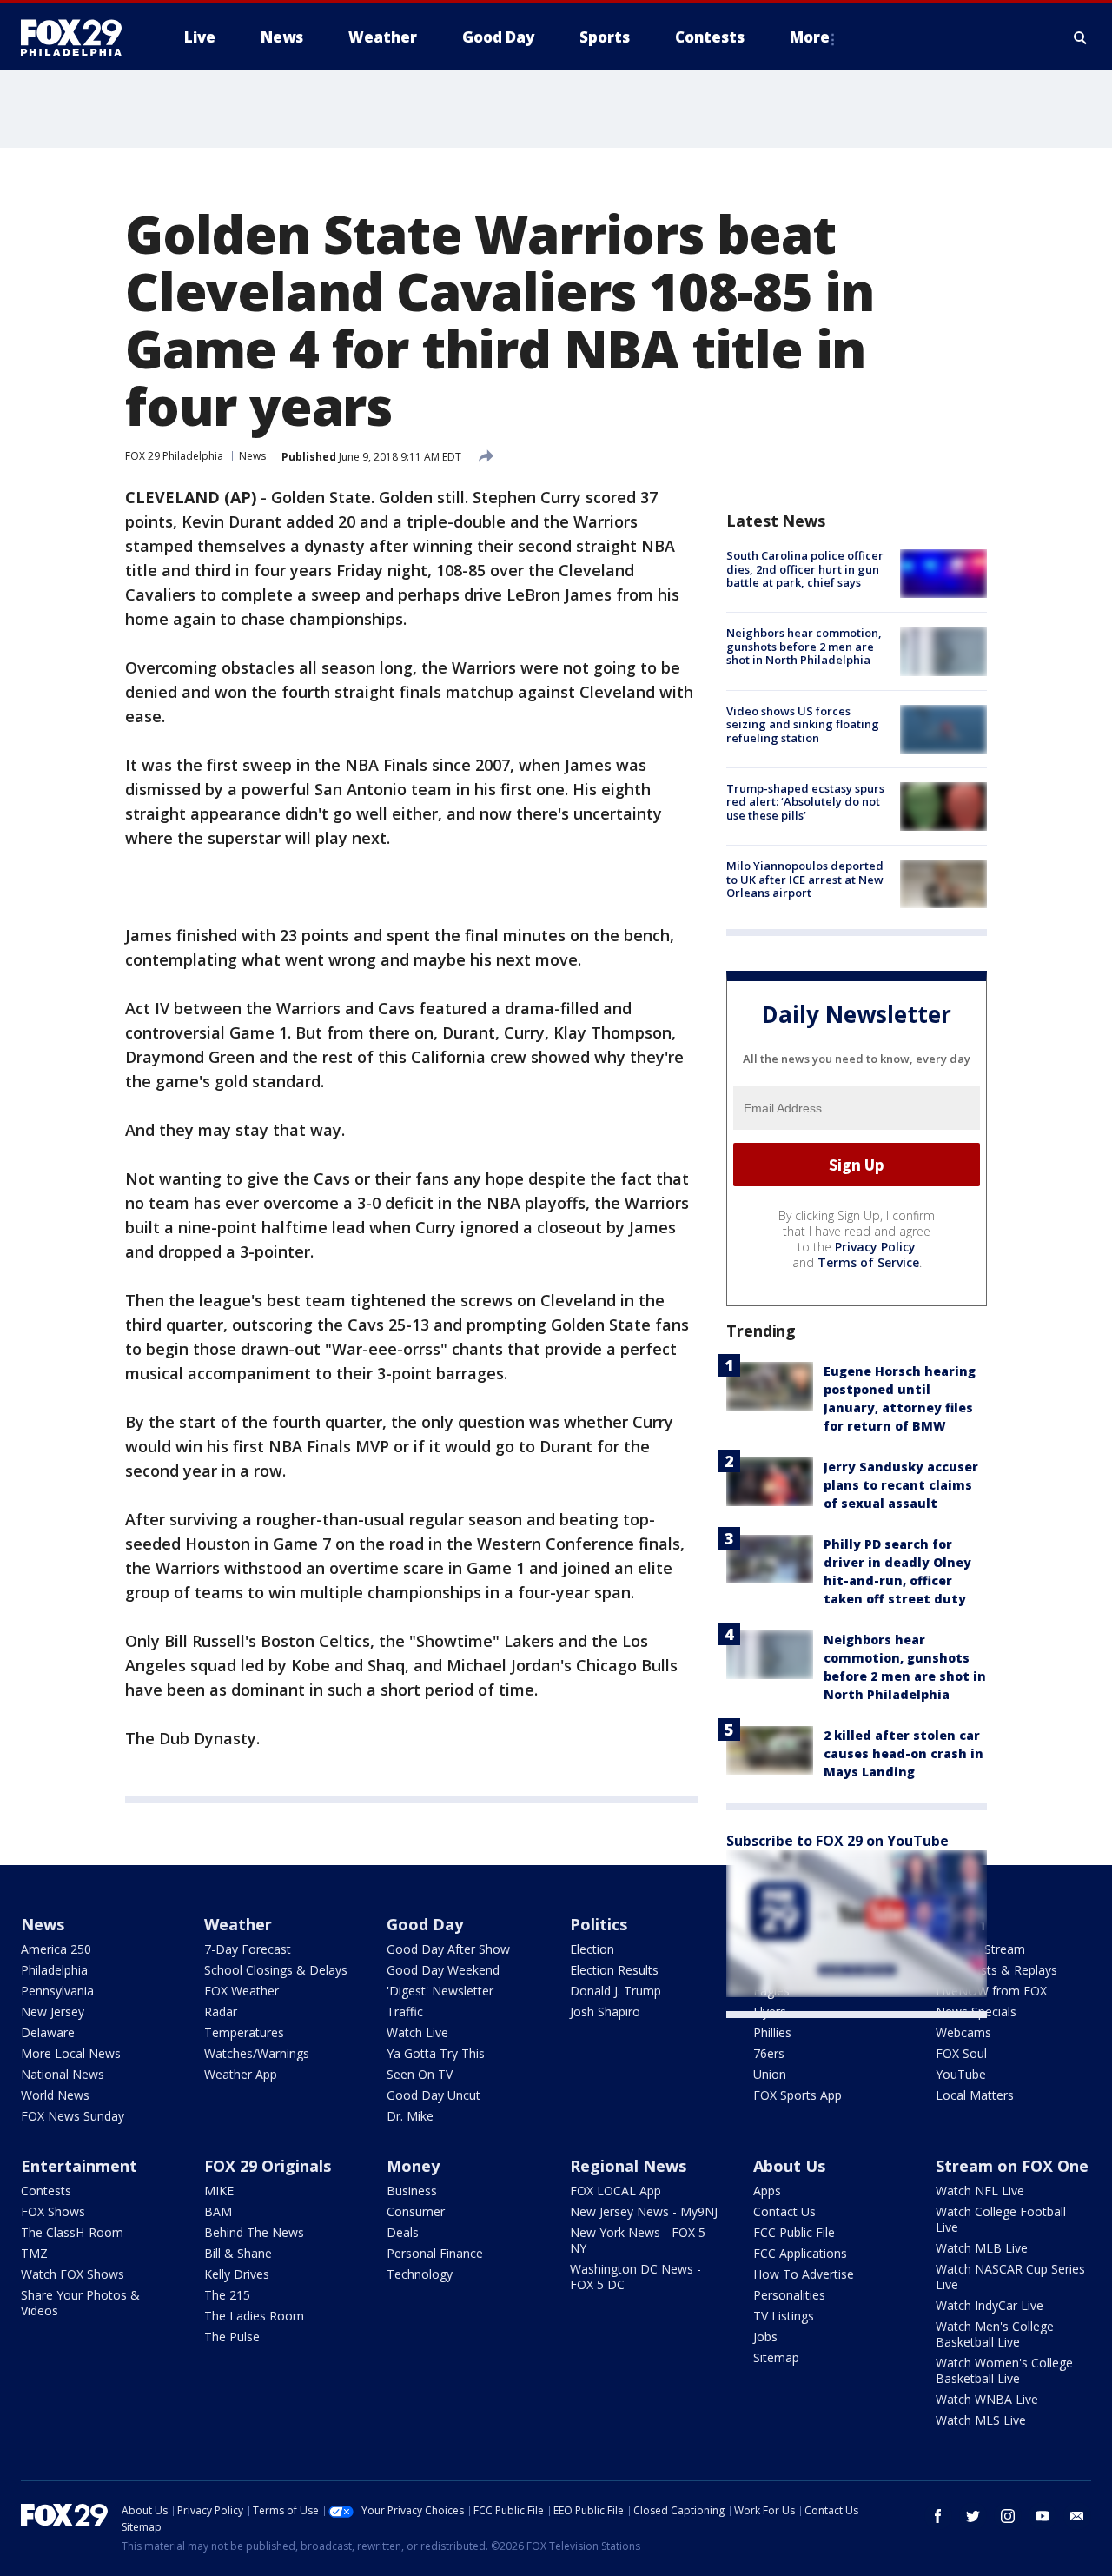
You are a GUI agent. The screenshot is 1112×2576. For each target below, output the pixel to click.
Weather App (241, 2074)
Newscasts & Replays (996, 1970)
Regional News (628, 2166)
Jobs (765, 2337)
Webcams (963, 2032)
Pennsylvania (57, 1991)
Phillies (772, 2032)
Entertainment (79, 2166)
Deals (403, 2232)
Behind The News (254, 2232)
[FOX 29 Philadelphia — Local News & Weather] (78, 37)
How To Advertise (804, 2274)
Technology (420, 2274)
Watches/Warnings (257, 2053)
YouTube (961, 2074)
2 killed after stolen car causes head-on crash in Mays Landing (903, 1753)
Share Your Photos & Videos (80, 2303)
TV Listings (784, 2316)
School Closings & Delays (276, 1970)
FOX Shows (53, 2211)
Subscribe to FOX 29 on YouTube (837, 1841)
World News (55, 2095)
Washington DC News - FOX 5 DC (635, 2277)
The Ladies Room (254, 2316)
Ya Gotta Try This (436, 2053)
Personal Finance (435, 2253)
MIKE (219, 2191)
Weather (238, 1924)
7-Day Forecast (248, 1949)
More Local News (71, 2053)
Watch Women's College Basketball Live (1004, 2370)
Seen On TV (420, 2074)
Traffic (405, 2012)
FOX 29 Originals (268, 2166)
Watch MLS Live (981, 2420)
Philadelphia (54, 1970)
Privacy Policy (875, 1247)
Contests (46, 2191)
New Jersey (53, 2012)
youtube (1042, 2516)
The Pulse (232, 2337)
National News (63, 2074)
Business (412, 2191)
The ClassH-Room (72, 2232)
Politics (599, 1924)
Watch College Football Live (1001, 2219)
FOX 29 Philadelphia (174, 456)
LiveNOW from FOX (991, 1991)
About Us (789, 2166)
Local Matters (975, 2095)
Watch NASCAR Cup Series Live (1010, 2277)
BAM (218, 2211)
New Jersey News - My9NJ (644, 2211)
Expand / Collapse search (1081, 37)
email (1077, 2516)
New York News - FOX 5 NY (638, 2240)
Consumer (416, 2211)
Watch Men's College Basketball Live (995, 2334)
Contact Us (784, 2211)
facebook (938, 2516)
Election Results (614, 1970)
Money (413, 2166)
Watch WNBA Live (987, 2399)
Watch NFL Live (980, 2191)
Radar (221, 2012)
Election (592, 1949)
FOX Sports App (798, 2095)
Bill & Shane (238, 2253)
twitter (973, 2516)
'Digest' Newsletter (440, 1991)
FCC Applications (800, 2253)
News (252, 456)
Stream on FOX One (1012, 2166)
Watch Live (417, 2032)
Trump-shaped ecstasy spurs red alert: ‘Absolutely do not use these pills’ (805, 802)
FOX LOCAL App (616, 2191)
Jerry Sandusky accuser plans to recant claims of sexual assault (901, 1485)
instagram (1008, 2516)
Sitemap (776, 2357)
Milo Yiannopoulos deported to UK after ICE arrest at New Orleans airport (805, 879)
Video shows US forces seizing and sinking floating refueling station (803, 724)
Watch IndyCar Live (990, 2305)
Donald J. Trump (616, 1991)
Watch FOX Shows (73, 2274)
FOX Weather (242, 1991)
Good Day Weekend (443, 1970)
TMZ (34, 2253)
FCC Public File (794, 2232)
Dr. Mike (410, 2116)
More (810, 37)
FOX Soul (961, 2053)
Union (770, 2074)
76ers (769, 2053)
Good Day (425, 1924)
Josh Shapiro (605, 2012)
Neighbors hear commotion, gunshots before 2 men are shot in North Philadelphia (804, 646)
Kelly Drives (237, 2274)
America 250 (56, 1949)
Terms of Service (868, 1262)
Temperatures (244, 2032)
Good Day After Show (448, 1949)
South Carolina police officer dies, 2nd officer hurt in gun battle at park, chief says (805, 569)
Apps (767, 2191)
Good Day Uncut (434, 2095)
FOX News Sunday (73, 2116)
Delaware (48, 2032)
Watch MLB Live (982, 2248)
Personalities (789, 2295)
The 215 (227, 2295)
